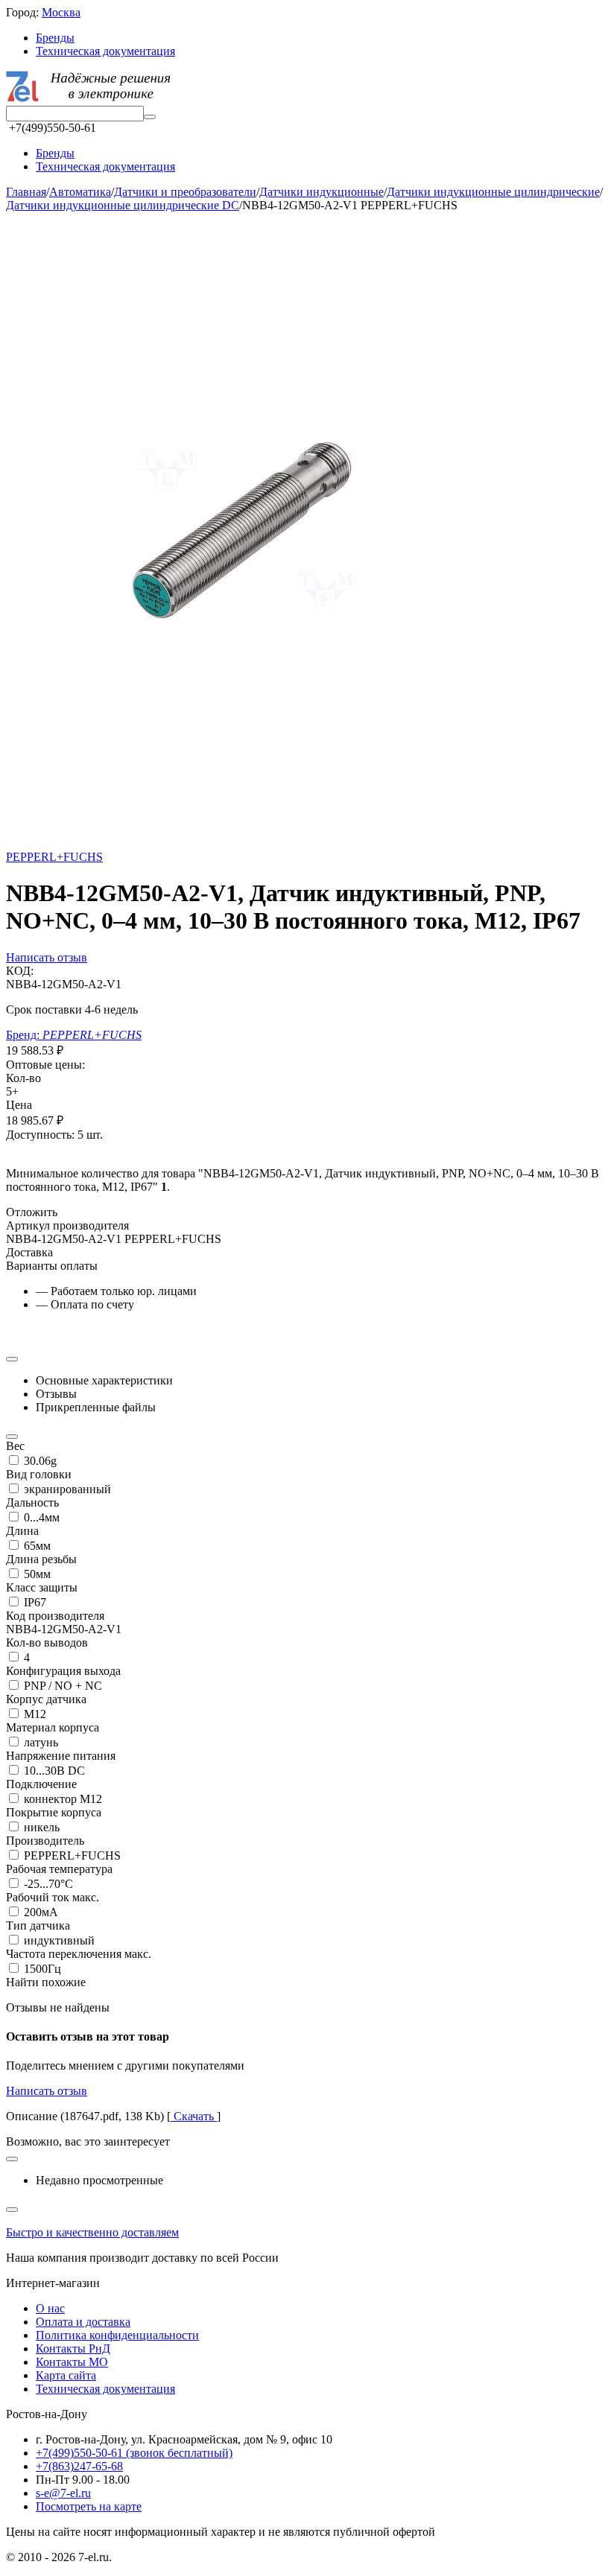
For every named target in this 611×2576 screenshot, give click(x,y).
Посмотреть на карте (89, 2506)
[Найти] (150, 117)
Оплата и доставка (83, 2322)
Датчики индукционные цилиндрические (493, 192)
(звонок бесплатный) (134, 2453)
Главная (26, 192)
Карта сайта (66, 2375)
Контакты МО (72, 2362)
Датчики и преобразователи (185, 192)
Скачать (194, 2116)
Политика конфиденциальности (117, 2335)
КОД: (20, 971)
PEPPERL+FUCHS (54, 857)
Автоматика (80, 192)
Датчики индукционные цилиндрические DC (123, 205)
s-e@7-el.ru (63, 2493)
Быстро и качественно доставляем (92, 2232)
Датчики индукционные (322, 192)
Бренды (55, 38)
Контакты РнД (73, 2348)
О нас (50, 2308)
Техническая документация (105, 51)
